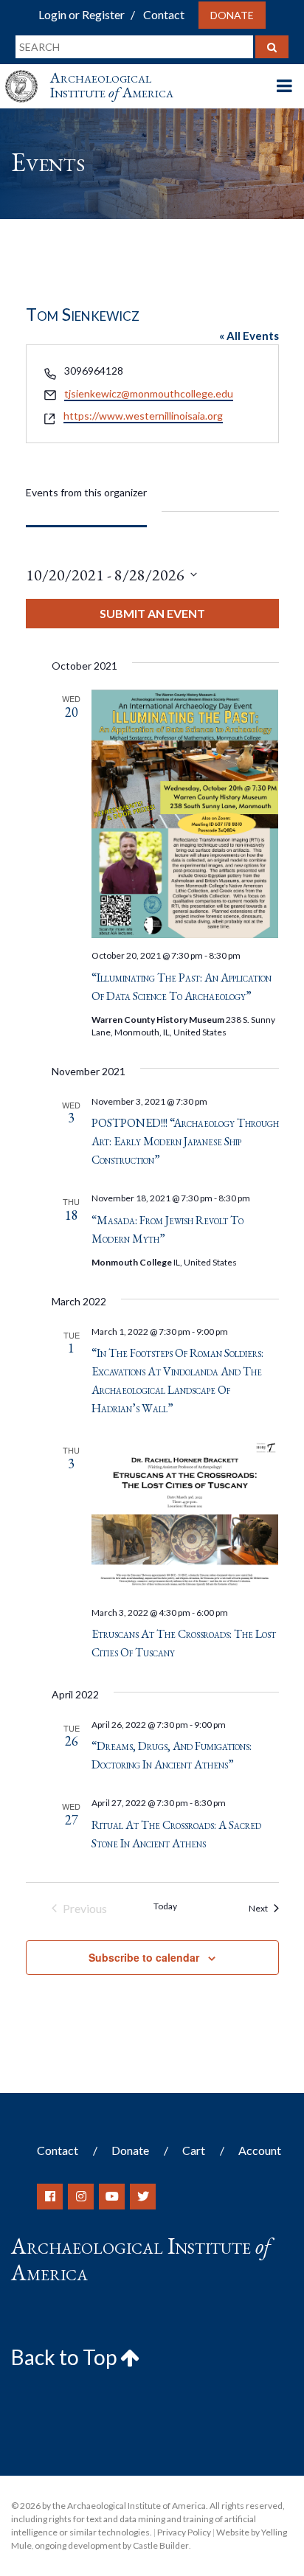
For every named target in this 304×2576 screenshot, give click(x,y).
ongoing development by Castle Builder (112, 2545)
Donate (232, 15)
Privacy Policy (184, 2532)
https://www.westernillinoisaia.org (143, 416)
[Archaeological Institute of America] (27, 73)
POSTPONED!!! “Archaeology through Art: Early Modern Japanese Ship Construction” (185, 1141)
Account (260, 2150)
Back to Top (66, 2357)
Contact (164, 14)
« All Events (249, 336)
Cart (194, 2150)
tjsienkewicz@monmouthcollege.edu (149, 393)
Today (165, 1906)
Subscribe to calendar (144, 1957)
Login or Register (82, 14)
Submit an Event (152, 613)
